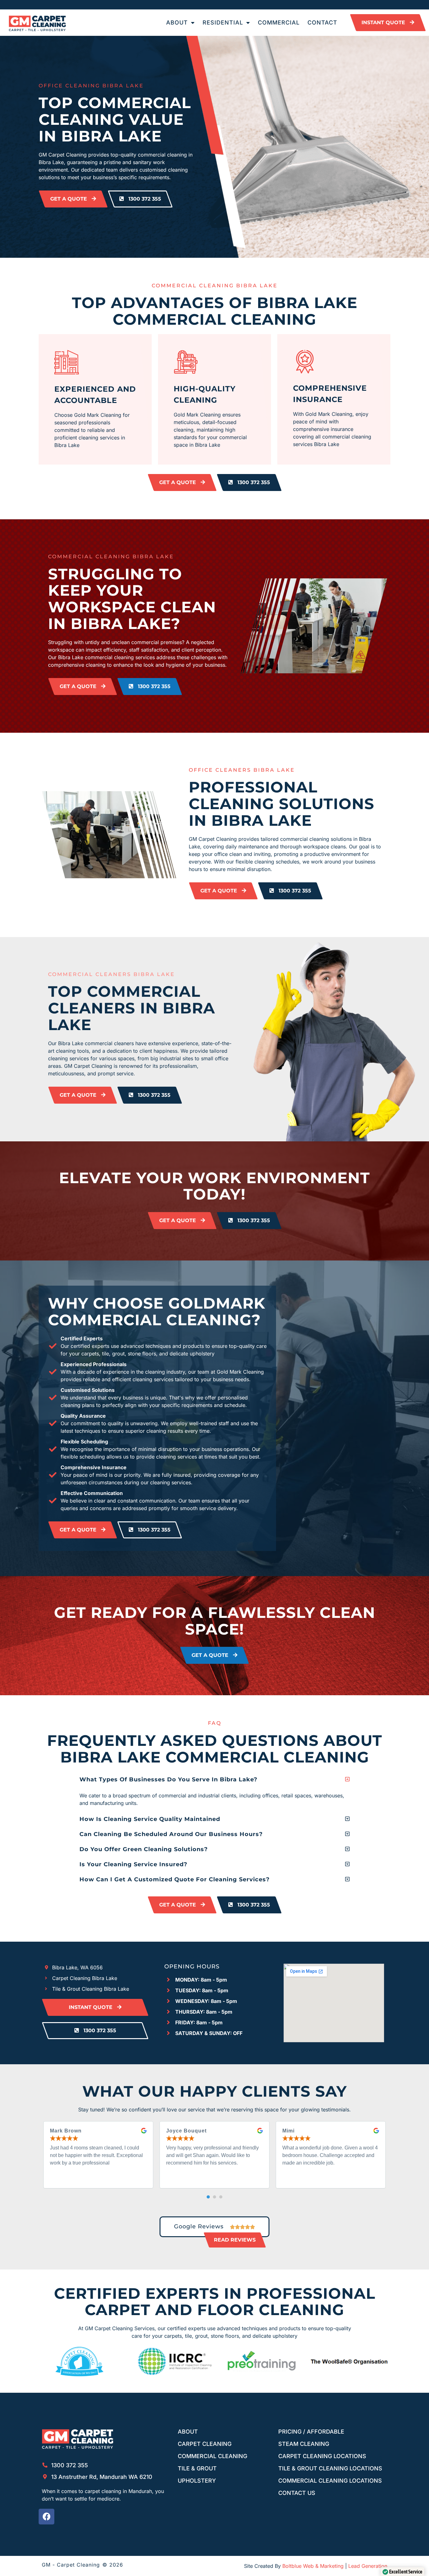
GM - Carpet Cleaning (71, 2565)
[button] (215, 1779)
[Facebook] (46, 2517)
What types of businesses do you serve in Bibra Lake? (168, 1779)
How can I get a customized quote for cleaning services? (175, 1879)
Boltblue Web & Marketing (313, 2566)
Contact (322, 22)
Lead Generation (368, 2566)
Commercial (279, 22)
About (177, 22)
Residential (223, 22)
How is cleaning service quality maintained (150, 1819)
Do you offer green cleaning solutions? (144, 1849)
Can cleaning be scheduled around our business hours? (171, 1834)
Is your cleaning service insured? (133, 1864)
